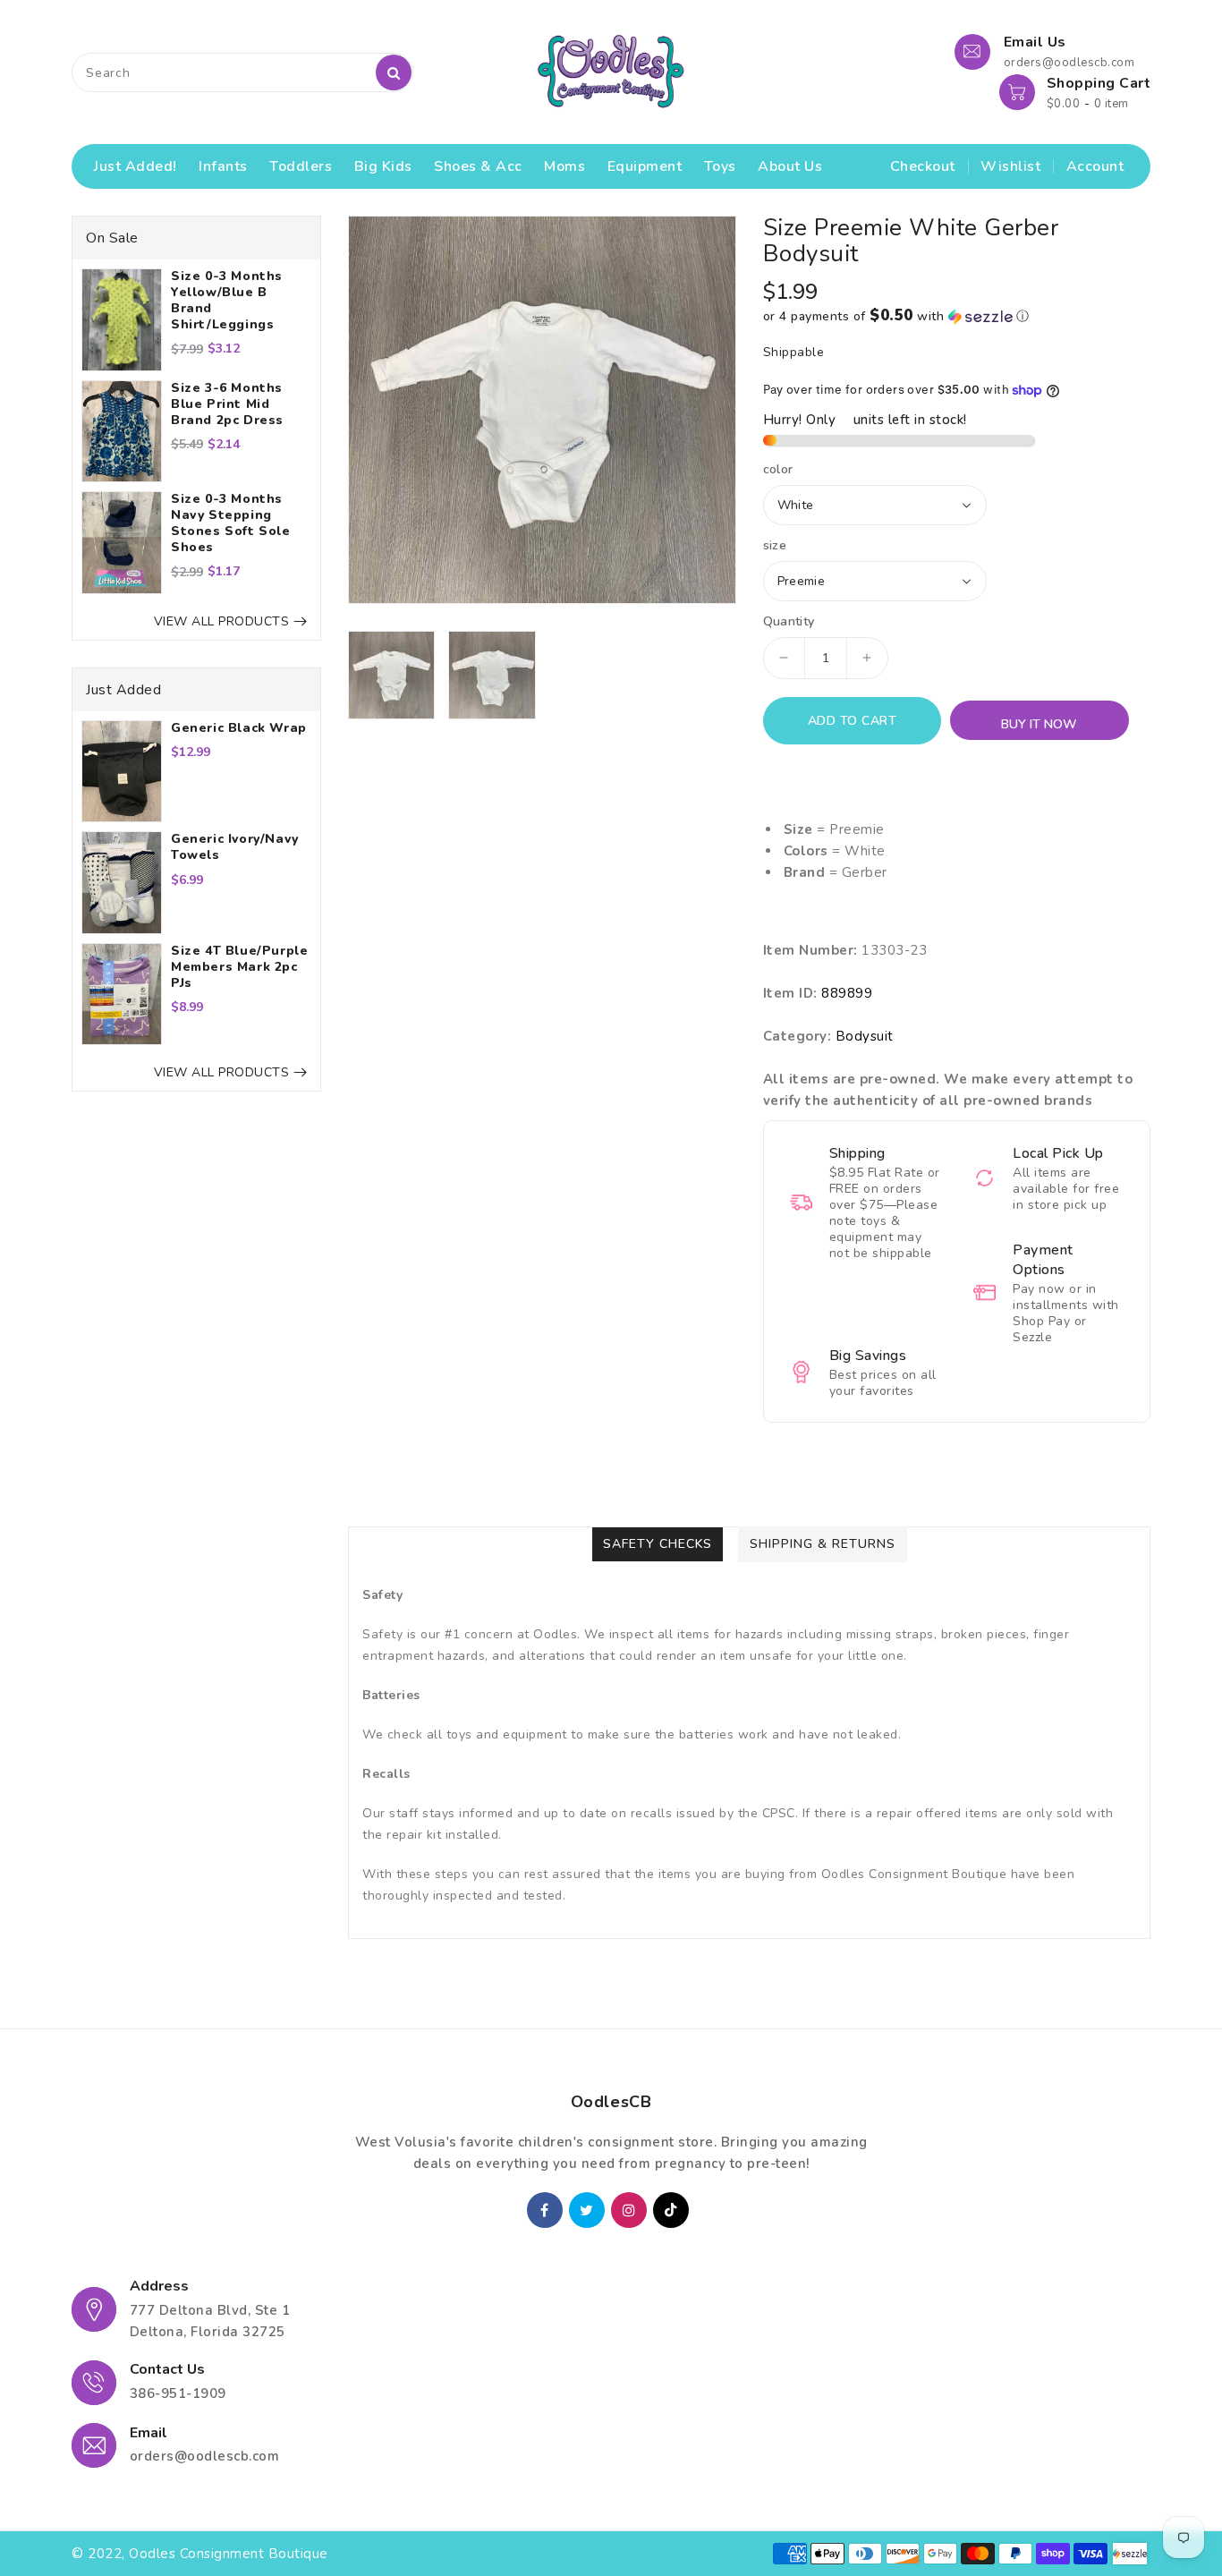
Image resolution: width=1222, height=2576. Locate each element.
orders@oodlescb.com (205, 2456)
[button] (957, 316)
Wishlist (1010, 166)
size (775, 546)
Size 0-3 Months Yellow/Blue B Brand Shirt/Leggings (227, 301)
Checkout (923, 166)
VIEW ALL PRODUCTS (222, 621)
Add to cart (853, 721)
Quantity (789, 622)
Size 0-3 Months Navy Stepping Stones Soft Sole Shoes (231, 523)
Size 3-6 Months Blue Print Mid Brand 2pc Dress (227, 404)
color (778, 470)
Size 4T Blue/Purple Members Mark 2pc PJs (239, 967)
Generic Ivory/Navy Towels (235, 847)
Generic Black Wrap (239, 728)
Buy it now (1039, 724)
